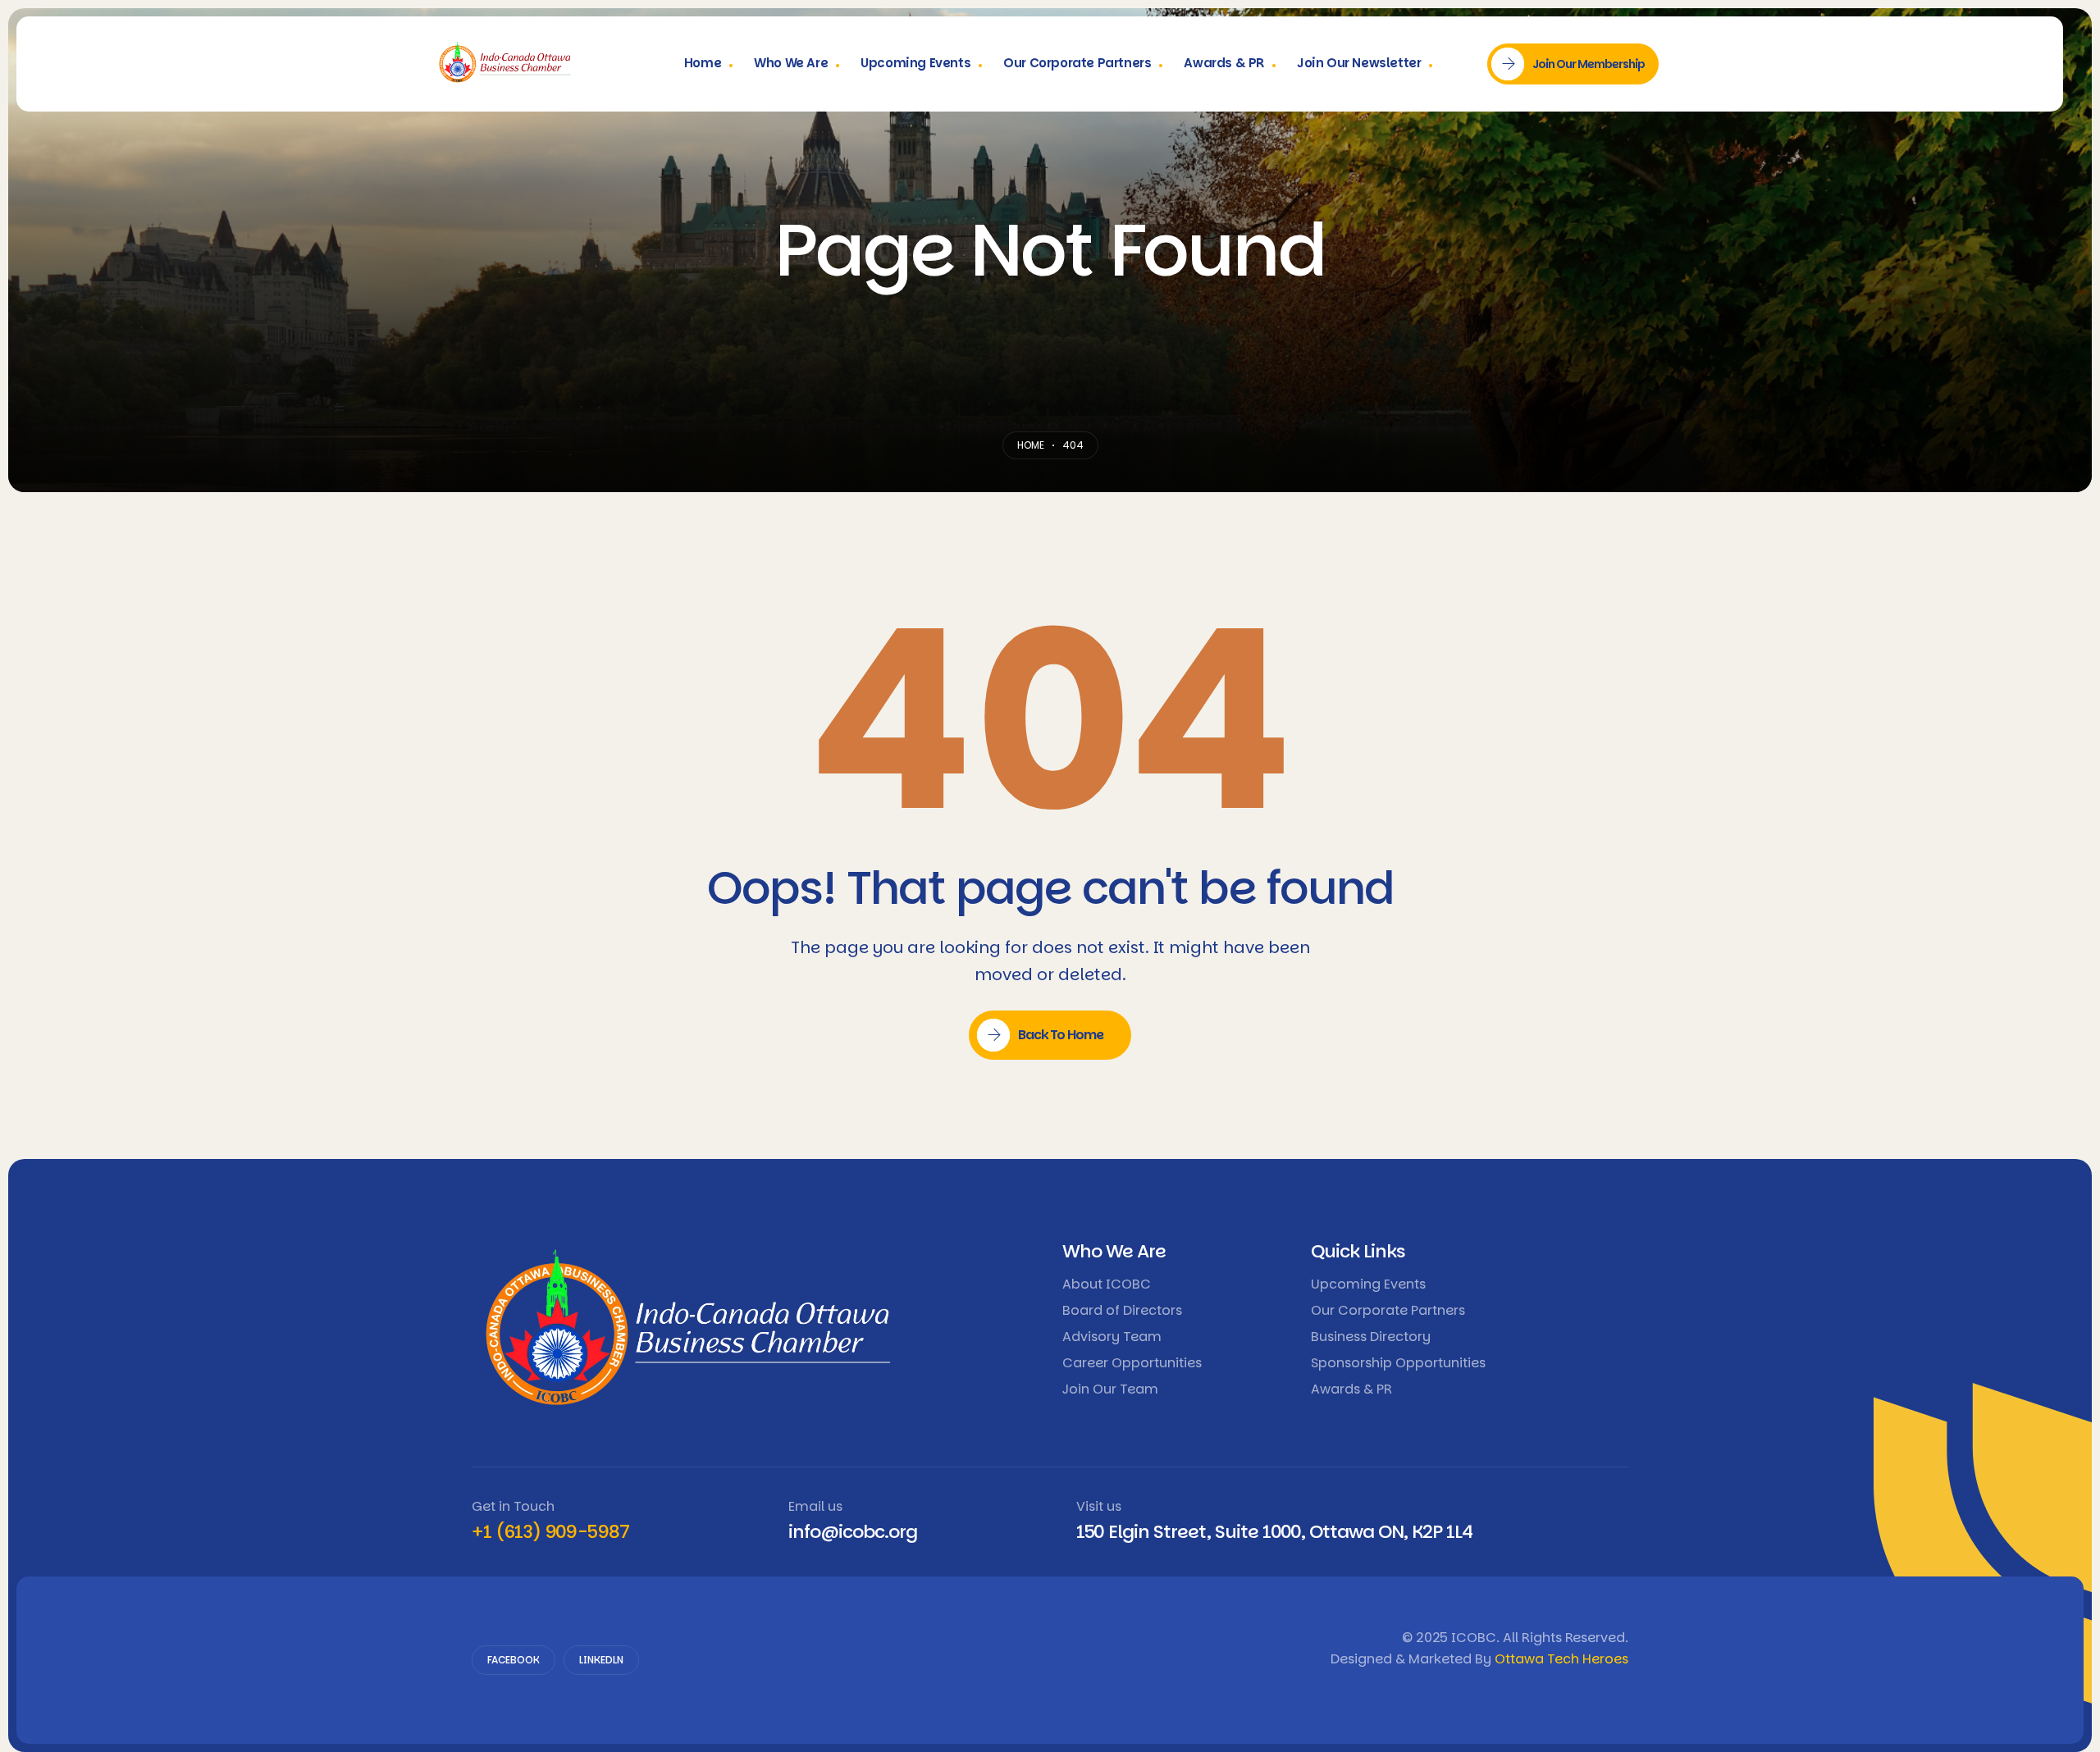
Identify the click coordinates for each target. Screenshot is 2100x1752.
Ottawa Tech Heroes (1561, 1659)
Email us (815, 1506)
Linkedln (601, 1660)
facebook (514, 1660)
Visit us (1099, 1506)
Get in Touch (513, 1506)
